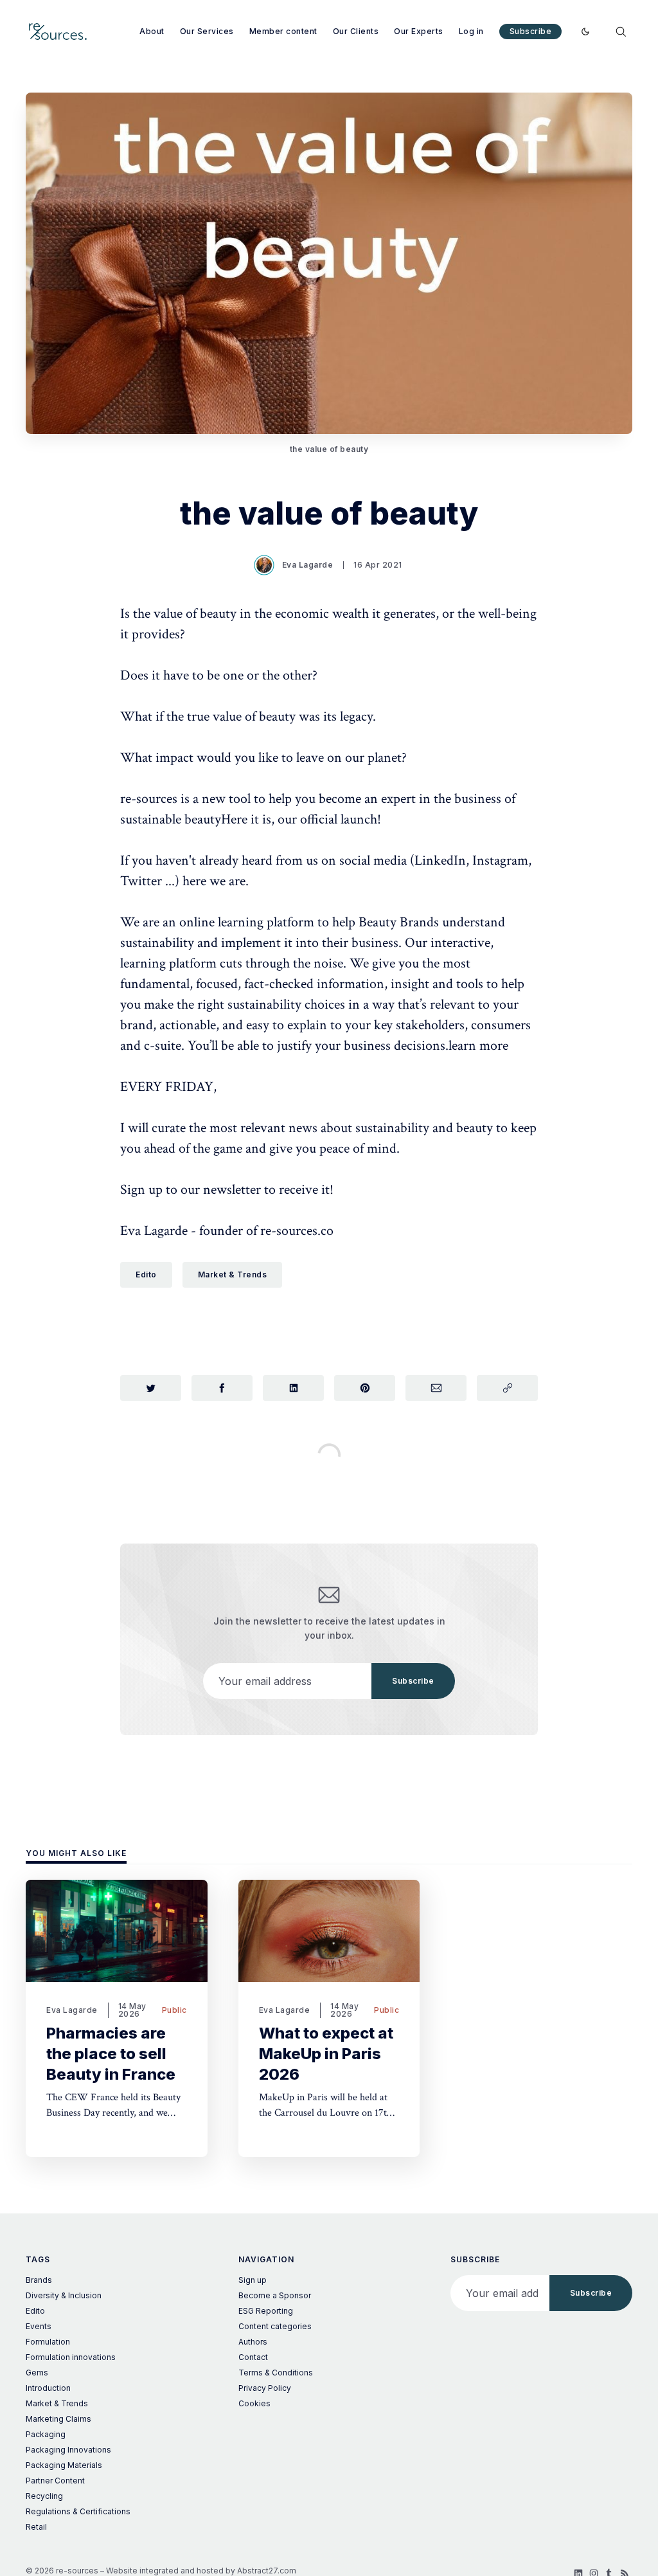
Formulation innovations (71, 2357)
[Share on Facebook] (222, 1388)
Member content (283, 31)
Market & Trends (233, 1274)
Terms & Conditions (276, 2373)
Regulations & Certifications (78, 2511)
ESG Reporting (266, 2311)
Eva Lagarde (308, 565)
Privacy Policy (265, 2388)
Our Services (207, 31)
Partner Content (55, 2481)
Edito (146, 1274)
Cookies (254, 2403)
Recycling (44, 2496)
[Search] (621, 32)
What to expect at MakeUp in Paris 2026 (326, 2054)
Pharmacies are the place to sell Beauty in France (111, 2054)
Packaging (46, 2434)
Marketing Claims (58, 2419)
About (152, 31)
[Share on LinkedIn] (293, 1388)
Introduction (48, 2388)
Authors (253, 2342)
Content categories (275, 2326)
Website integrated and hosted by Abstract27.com (201, 2571)
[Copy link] (507, 1388)
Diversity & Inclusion (64, 2295)
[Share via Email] (436, 1388)
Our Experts (419, 31)
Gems (37, 2373)
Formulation (48, 2342)
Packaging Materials (64, 2465)
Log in (471, 31)
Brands (39, 2280)
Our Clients (356, 31)
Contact (253, 2357)
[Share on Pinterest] (365, 1388)
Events (39, 2326)
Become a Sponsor (275, 2295)
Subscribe (531, 31)
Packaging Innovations (68, 2450)
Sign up (253, 2280)
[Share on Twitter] (151, 1388)
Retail (36, 2527)
